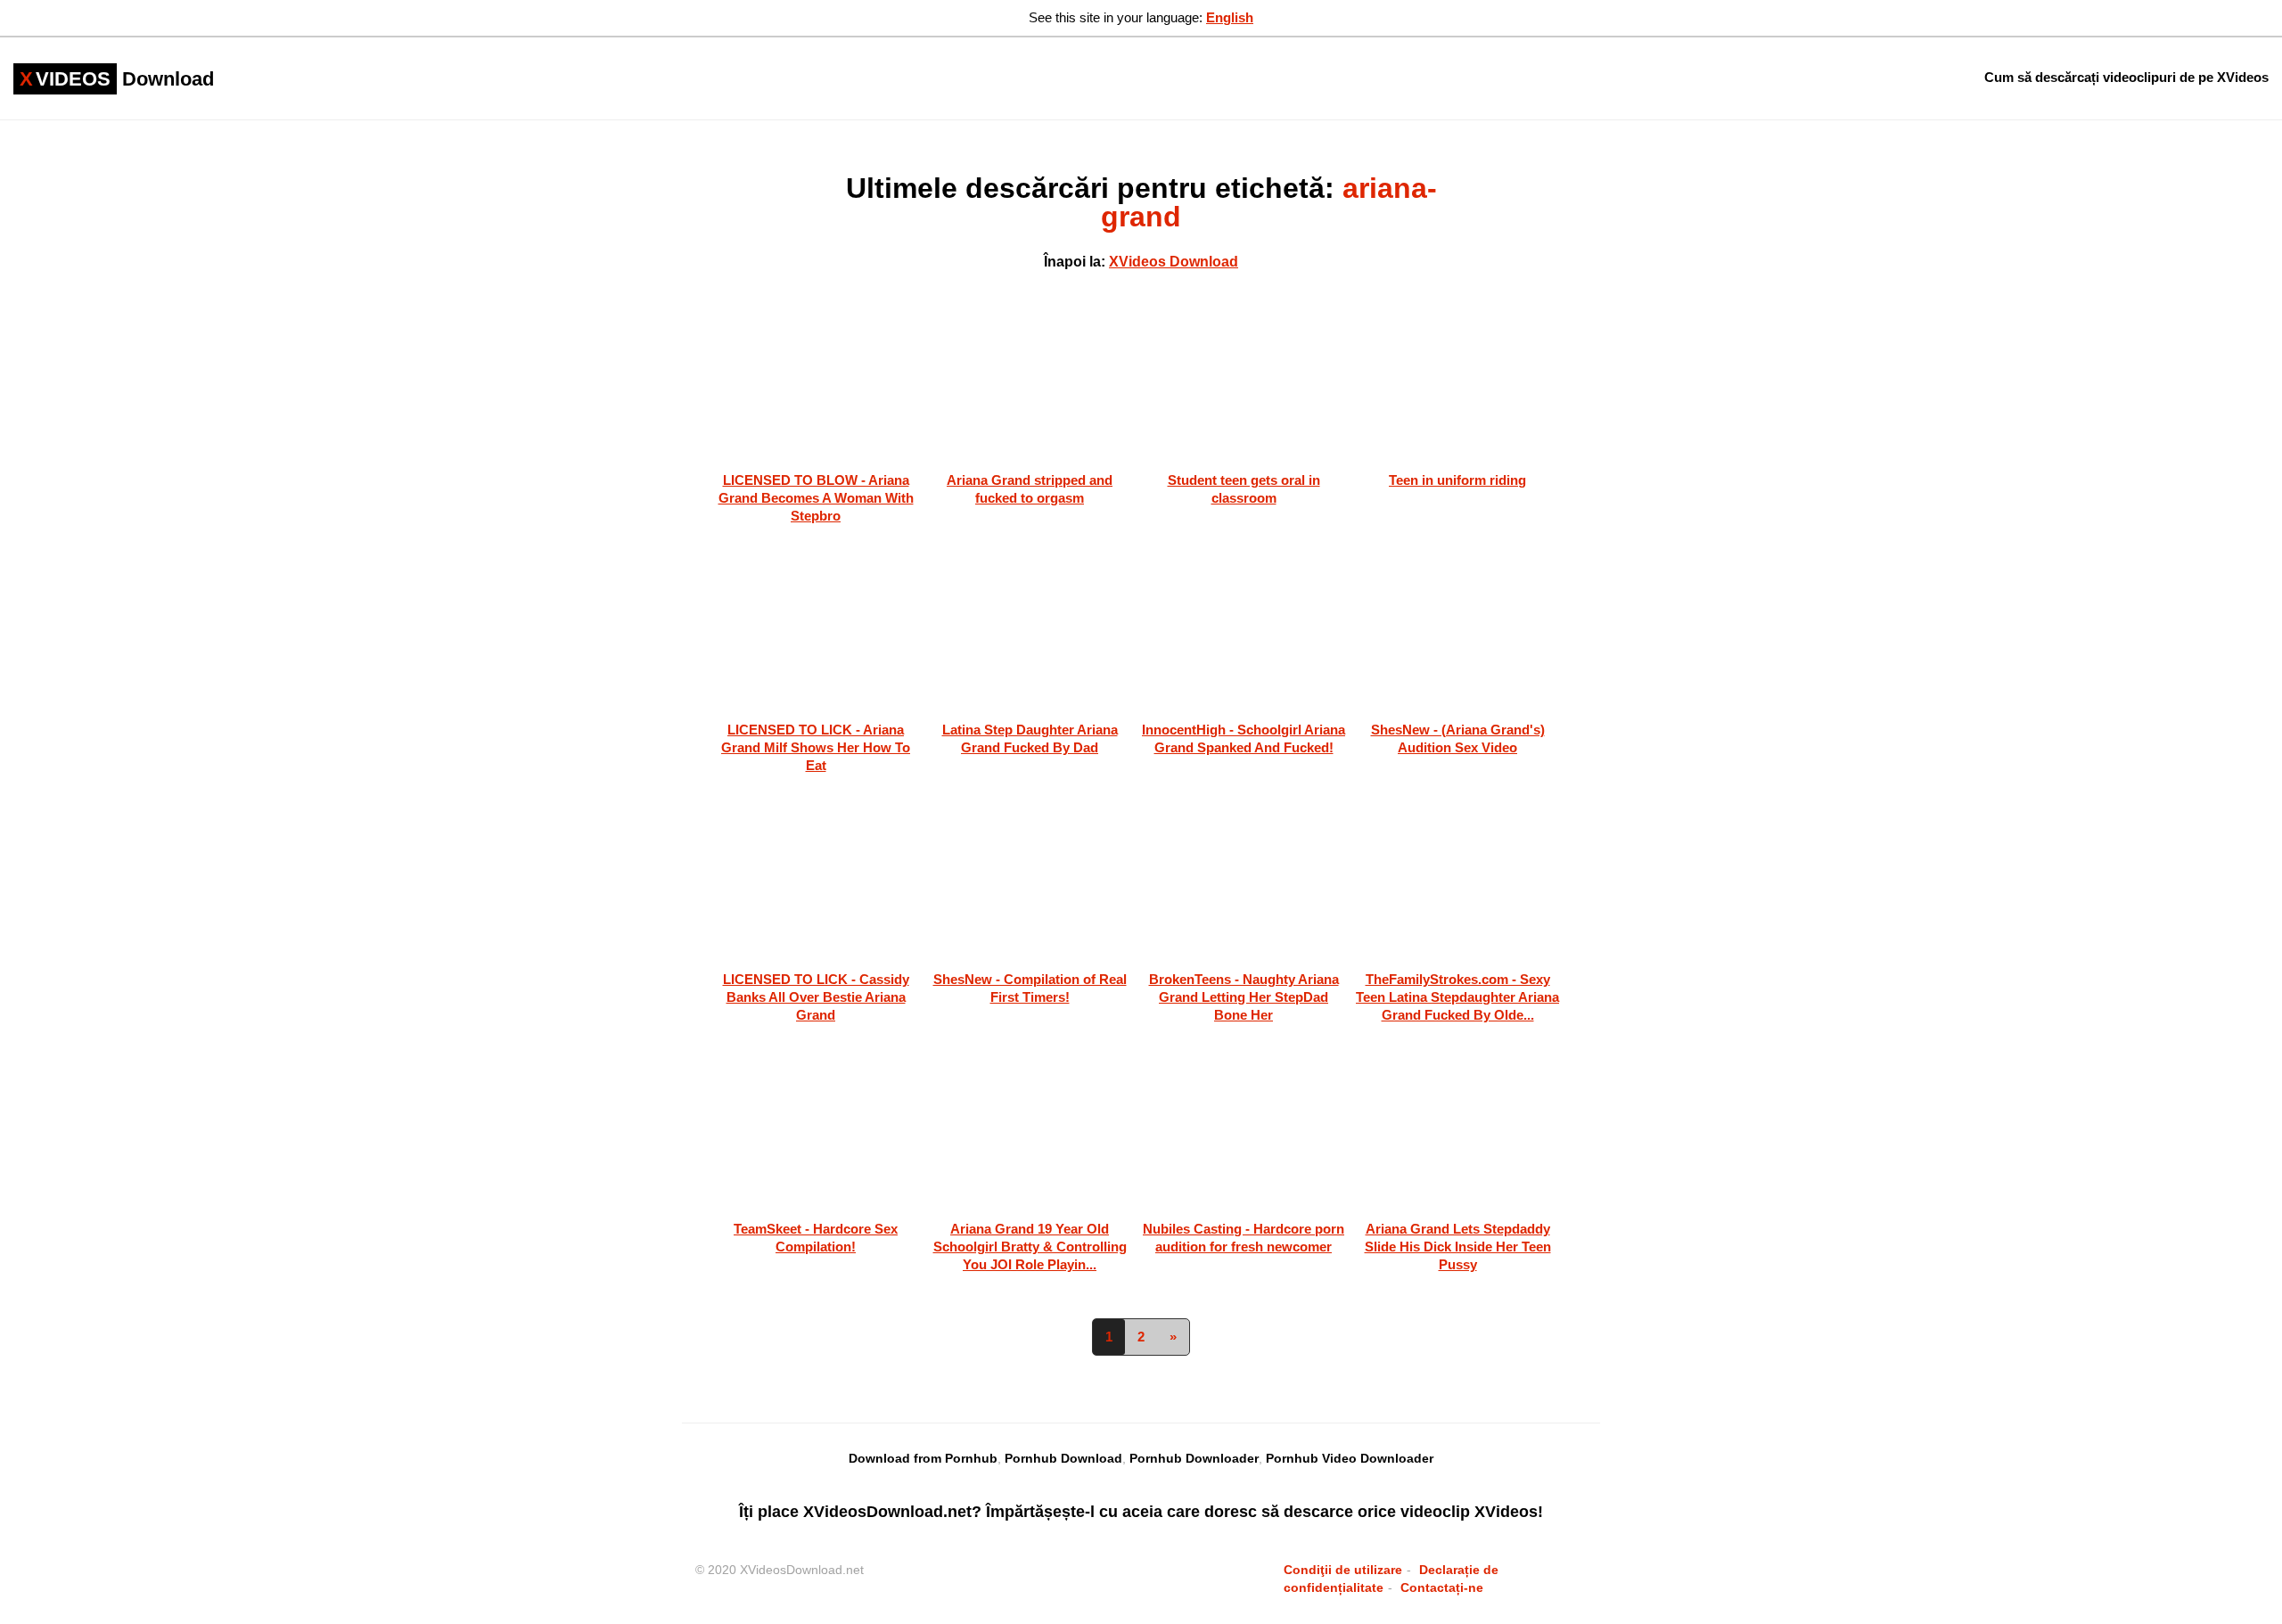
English (1230, 17)
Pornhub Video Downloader (1350, 1458)
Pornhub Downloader (1194, 1458)
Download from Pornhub (923, 1458)
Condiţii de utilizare (1343, 1570)
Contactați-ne (1442, 1587)
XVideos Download (1174, 262)
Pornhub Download (1063, 1458)
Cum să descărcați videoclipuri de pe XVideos (2126, 77)
